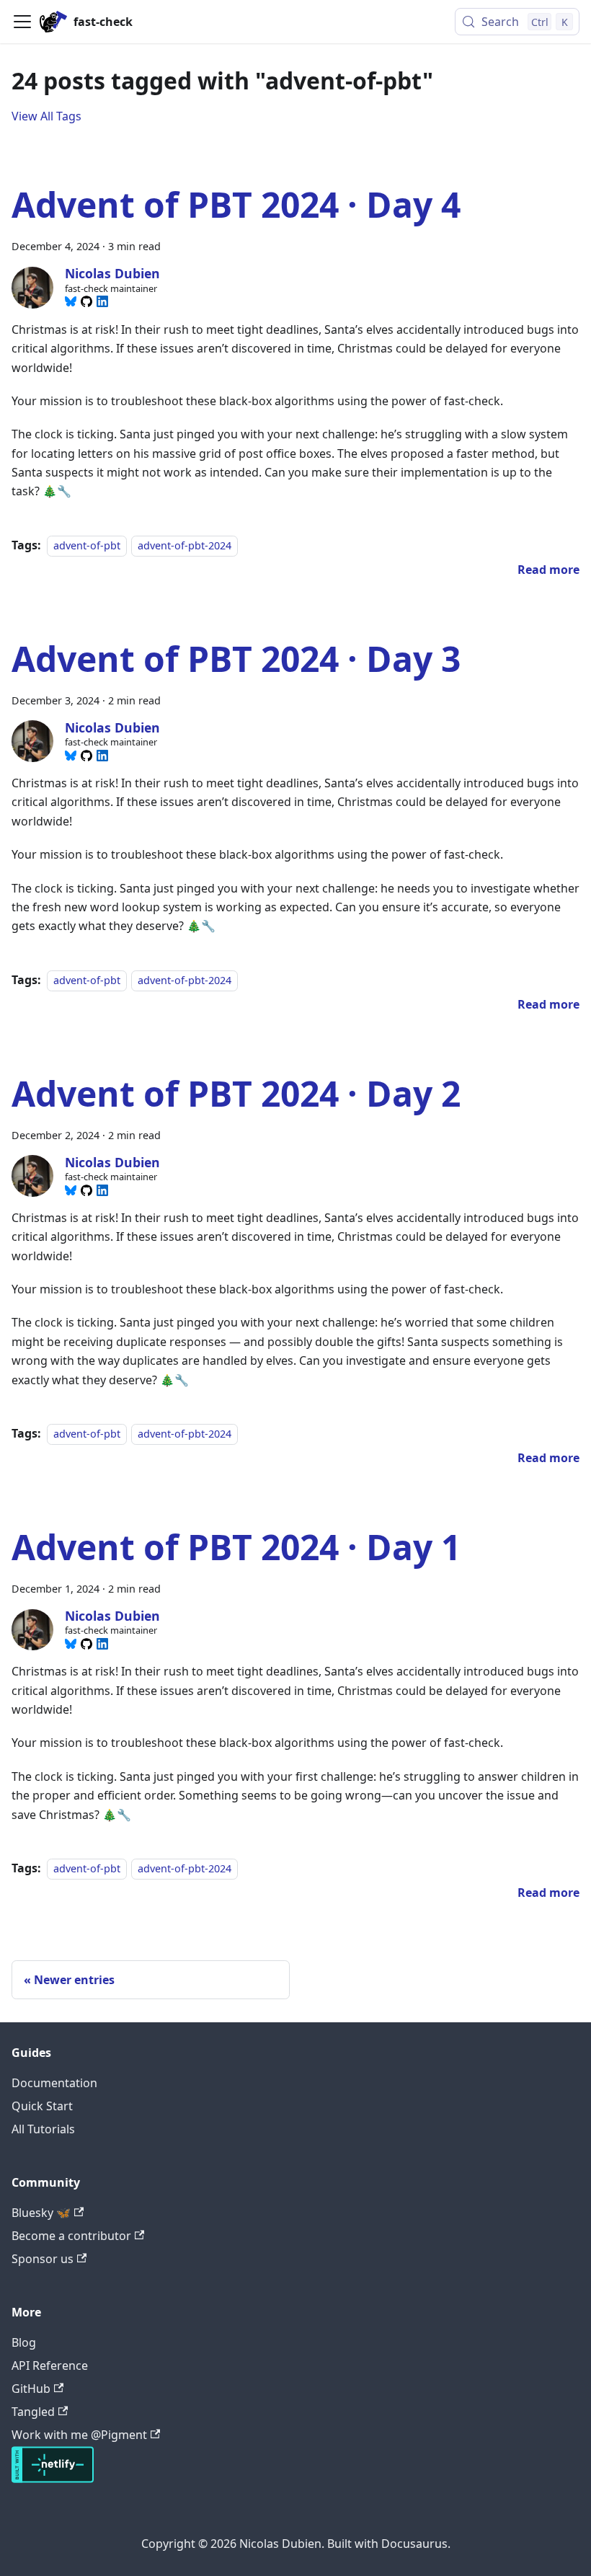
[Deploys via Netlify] (53, 2479)
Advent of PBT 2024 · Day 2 (236, 1093)
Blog (24, 2342)
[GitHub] (86, 301)
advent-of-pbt (87, 545)
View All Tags (46, 116)
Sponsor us (43, 2259)
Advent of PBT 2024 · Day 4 (236, 204)
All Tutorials (43, 2129)
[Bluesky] (71, 301)
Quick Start (42, 2106)
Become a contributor (71, 2236)
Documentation (54, 2083)
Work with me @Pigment (79, 2435)
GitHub (31, 2389)
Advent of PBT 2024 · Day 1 (236, 1547)
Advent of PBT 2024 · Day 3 (236, 659)
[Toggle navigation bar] (22, 22)
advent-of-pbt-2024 (185, 545)
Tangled (33, 2412)
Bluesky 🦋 (41, 2213)
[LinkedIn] (102, 301)
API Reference (50, 2365)
